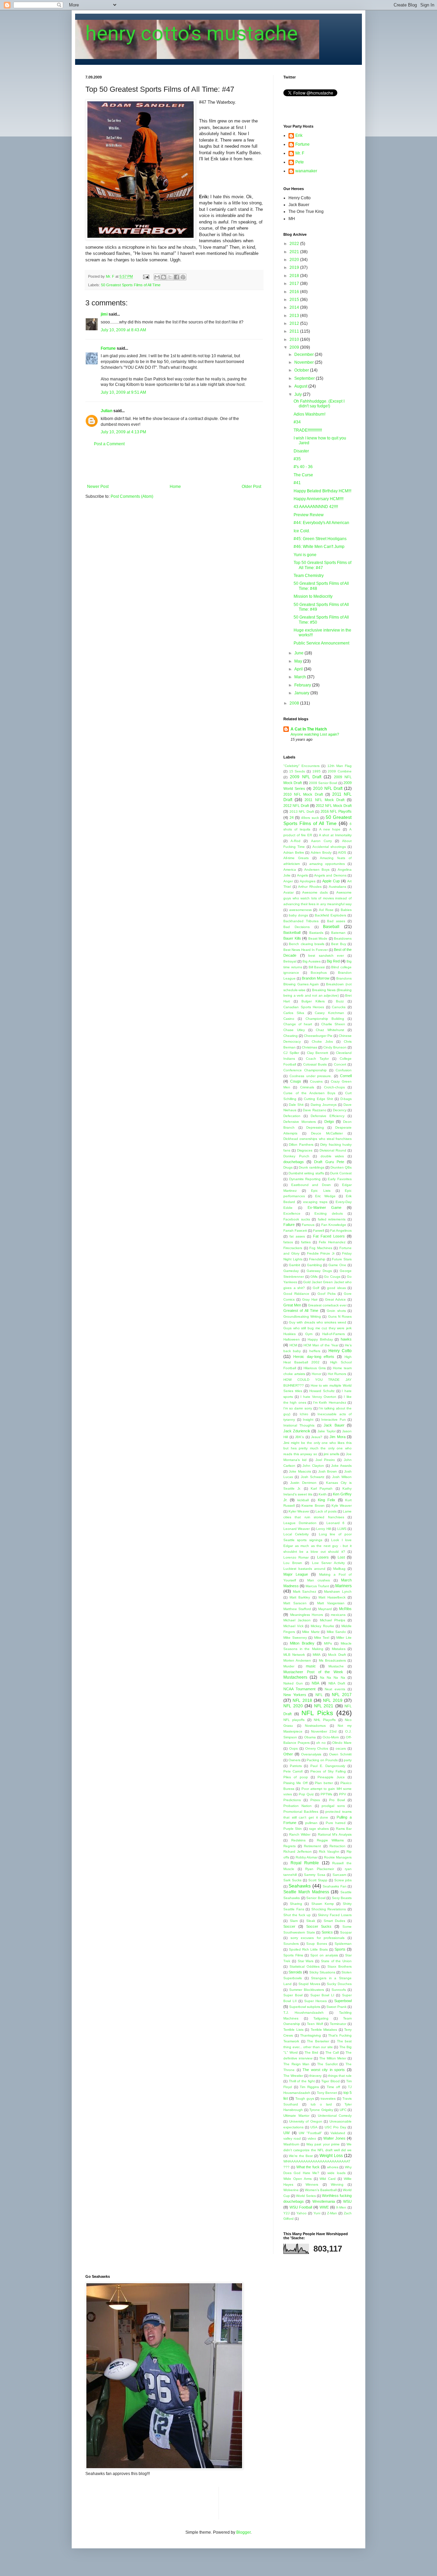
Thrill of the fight (302, 2081)
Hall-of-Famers (334, 1334)
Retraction (337, 1846)
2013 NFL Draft (302, 812)
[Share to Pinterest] (183, 277)
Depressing (315, 1127)
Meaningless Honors (307, 1615)
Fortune (108, 348)
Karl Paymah (322, 1488)
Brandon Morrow (316, 978)
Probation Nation (298, 1806)
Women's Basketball (321, 2190)
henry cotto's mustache (192, 33)
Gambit (294, 1265)
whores (333, 2167)
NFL (319, 1695)
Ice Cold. (302, 531)
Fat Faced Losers (329, 1236)
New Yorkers (295, 1695)
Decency (340, 1110)
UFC (343, 2110)
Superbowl (343, 2001)
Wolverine (291, 2190)
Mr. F (300, 153)
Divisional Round (333, 1150)
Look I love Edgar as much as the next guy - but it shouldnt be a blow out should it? (318, 1546)
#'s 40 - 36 (303, 467)
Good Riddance (296, 1294)
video (312, 2138)
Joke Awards (341, 1466)
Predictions (292, 1800)
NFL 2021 (324, 1706)
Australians (337, 887)
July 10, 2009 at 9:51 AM (123, 392)
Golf (316, 1288)
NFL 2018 (302, 1701)
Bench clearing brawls (307, 944)
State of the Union (336, 1961)
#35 (297, 459)
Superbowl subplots (305, 2007)
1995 (316, 771)
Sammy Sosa (315, 1875)
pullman (311, 1823)
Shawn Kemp (323, 1904)
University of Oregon (306, 2121)
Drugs (288, 1167)
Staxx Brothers (340, 1966)
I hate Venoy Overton (318, 1397)
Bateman (338, 933)
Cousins (316, 1081)
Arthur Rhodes (310, 887)
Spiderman (343, 1944)
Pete (300, 162)
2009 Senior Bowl (323, 783)
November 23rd (324, 1731)
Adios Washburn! (309, 414)
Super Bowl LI (322, 1995)
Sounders (291, 1944)
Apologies (308, 881)
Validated (338, 2133)
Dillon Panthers (301, 1145)
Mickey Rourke (322, 1626)
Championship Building (325, 1019)
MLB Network (294, 1655)
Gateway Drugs (319, 1271)
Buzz (340, 1001)
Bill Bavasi (317, 967)
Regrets (290, 1846)
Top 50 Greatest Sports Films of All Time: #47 (322, 565)
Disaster (301, 451)
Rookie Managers (338, 1857)
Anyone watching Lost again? (315, 734)
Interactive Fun (334, 1420)
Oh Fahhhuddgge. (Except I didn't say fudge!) (319, 404)
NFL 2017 (342, 1695)
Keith (323, 1494)
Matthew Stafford (297, 1609)
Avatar (288, 892)
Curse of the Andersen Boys (309, 1093)
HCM (293, 1345)
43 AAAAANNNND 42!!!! (316, 507)
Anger (288, 881)
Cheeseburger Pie (318, 1036)
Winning (337, 2184)
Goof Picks (327, 1294)
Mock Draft (337, 1655)
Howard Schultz (322, 1391)
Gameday (291, 1271)
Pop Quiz (306, 1794)
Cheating (291, 1036)
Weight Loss (331, 2156)
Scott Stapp (318, 1880)
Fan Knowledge (334, 1225)
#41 (297, 483)
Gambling (314, 1265)
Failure (289, 1225)
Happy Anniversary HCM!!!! (319, 499)
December (305, 354)
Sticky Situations (322, 1972)
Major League (296, 1574)
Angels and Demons (330, 875)
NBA (315, 1683)
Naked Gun (293, 1683)
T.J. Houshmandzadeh (304, 2013)
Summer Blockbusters (307, 1990)
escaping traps (315, 1202)
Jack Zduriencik (297, 1431)
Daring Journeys (324, 1105)
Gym (309, 1334)
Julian (107, 411)
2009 (295, 347)
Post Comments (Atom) (132, 496)
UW (286, 2133)
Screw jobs (343, 1880)
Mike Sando (336, 1632)
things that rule (340, 2076)
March (301, 677)
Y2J (286, 2213)
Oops (293, 1748)
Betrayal (290, 961)
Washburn (291, 2144)
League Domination (300, 1523)
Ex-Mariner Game (325, 1207)
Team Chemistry (309, 576)
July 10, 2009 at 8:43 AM (123, 330)
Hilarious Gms (315, 1368)
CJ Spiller (291, 1053)
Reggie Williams (330, 1840)
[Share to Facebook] (177, 277)
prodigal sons (333, 1806)
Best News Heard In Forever (306, 950)
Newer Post (98, 487)
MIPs (328, 1643)
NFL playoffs (294, 1720)
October (302, 370)
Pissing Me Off (295, 1783)
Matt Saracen (295, 1603)
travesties (328, 2099)
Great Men (292, 1305)
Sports (340, 1949)
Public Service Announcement (321, 643)
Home (175, 487)
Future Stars (342, 1259)
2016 (295, 292)
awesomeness (300, 910)
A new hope (330, 829)
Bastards (316, 933)
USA (314, 2127)
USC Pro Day (335, 2127)
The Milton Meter (333, 2058)
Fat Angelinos (341, 1231)
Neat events (335, 1689)
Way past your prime (323, 2144)
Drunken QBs (341, 1167)
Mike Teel (322, 1638)
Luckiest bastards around (304, 1569)
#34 (297, 422)
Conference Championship (305, 1070)
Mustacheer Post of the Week (313, 1672)
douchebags (294, 1162)
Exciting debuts (329, 1213)
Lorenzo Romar (296, 1557)
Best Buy (339, 944)
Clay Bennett (318, 1053)
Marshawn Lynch (338, 1591)
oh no (321, 1743)
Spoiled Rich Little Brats (308, 1949)
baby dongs (298, 915)
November (305, 362)
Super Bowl (293, 1995)
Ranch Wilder (300, 1834)
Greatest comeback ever (327, 1305)
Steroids (295, 1972)
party (348, 1760)
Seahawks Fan (334, 1886)
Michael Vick (293, 1626)
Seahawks (300, 1886)
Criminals (307, 1087)
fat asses (297, 1236)
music (311, 1666)
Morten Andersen (297, 1660)
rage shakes (319, 1829)
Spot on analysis (324, 1955)
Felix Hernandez (332, 1242)
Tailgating (321, 2018)
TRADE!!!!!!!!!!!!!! (308, 430)
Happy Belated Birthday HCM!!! (322, 491)
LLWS (342, 1529)
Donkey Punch (296, 1156)
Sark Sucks (292, 1880)
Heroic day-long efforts (314, 1357)
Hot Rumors (337, 1374)
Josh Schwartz (313, 1477)
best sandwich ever (326, 956)
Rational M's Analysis (335, 1834)
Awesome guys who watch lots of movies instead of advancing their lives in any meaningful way (318, 898)
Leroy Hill (323, 1529)
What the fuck (308, 2167)
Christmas (309, 1047)
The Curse (303, 475)
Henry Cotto (340, 1351)
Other (288, 1754)
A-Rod (295, 841)
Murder (289, 1666)
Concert (340, 1064)
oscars (341, 1748)
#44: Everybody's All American (321, 523)
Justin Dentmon (303, 1483)
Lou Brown (293, 1563)
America (290, 870)
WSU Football (301, 2207)
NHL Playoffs (325, 1720)
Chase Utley (294, 1030)
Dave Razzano (315, 1110)
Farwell (319, 1231)
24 (292, 817)
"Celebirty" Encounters (301, 766)
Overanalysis (311, 1754)
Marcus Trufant (317, 1586)
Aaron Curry (321, 841)
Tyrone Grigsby (321, 2110)
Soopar (346, 1932)
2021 (295, 252)
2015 (295, 300)
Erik (299, 135)
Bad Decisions (297, 927)
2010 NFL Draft (328, 788)
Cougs (296, 1081)
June (299, 653)
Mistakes (339, 1649)
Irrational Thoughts (299, 1425)
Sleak (311, 1921)
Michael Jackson (297, 1620)
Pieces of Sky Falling (328, 1771)
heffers (315, 1351)
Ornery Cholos (317, 1748)
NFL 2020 (293, 1706)
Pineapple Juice (331, 1777)
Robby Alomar (307, 1857)
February (303, 685)
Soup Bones (316, 1944)
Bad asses (336, 921)
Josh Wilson (342, 1477)
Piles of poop (296, 1777)
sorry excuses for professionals (318, 1938)
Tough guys (305, 2099)
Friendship (317, 1259)
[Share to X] (170, 277)
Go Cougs (332, 1277)
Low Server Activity (328, 1563)
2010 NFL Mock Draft (303, 794)
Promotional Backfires (301, 1812)
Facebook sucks (297, 1219)
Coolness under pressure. (311, 1076)
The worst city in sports (324, 2070)
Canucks (339, 1007)
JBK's (299, 1437)
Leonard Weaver (297, 1529)
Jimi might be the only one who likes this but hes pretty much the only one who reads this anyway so (318, 1449)
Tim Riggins (309, 2087)
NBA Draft (337, 1683)
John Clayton (313, 1466)
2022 (295, 244)
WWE (324, 2207)
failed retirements (332, 1219)
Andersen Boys (317, 870)
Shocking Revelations (329, 1909)
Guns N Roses (340, 1316)
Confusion (344, 1070)
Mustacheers (295, 1677)
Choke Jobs (322, 1041)
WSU (347, 2201)
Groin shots (336, 1311)
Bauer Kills (292, 938)
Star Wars (306, 1961)
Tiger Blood (330, 2081)
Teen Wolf (315, 2024)
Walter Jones (334, 2138)
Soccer (289, 1926)
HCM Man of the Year (321, 1345)
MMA (317, 1655)
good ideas (336, 1288)
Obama (310, 1737)
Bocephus (319, 973)
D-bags (346, 1099)
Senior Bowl (316, 1898)
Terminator (338, 2024)
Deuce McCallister (327, 1133)
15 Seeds (297, 771)
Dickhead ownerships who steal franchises (318, 1139)
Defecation (292, 1116)
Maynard (325, 1609)
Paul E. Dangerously (328, 1766)
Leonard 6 (336, 1523)
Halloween (292, 1339)
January (302, 693)
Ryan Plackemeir (320, 1869)
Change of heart (298, 1024)
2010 (295, 339)
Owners (294, 1760)
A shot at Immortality (335, 835)
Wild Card (328, 2179)
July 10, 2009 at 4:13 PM (123, 432)
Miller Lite (344, 1638)
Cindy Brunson (335, 1047)
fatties (306, 1242)
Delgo (329, 1121)
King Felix (327, 1500)
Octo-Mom (331, 1737)
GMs (314, 1277)
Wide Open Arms (298, 2179)
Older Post (251, 487)
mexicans (338, 1615)
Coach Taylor (317, 1059)
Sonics (327, 1932)
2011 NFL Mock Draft (325, 800)
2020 (295, 260)
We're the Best (301, 2156)
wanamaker (306, 171)
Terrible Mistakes (324, 2030)
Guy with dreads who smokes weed (318, 1322)
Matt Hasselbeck (332, 1597)
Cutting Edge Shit (319, 1099)
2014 (295, 307)
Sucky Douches (339, 1984)
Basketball (292, 932)
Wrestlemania (324, 2201)
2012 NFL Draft (296, 806)
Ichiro (304, 1414)
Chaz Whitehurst (330, 1030)
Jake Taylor (327, 1431)
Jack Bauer (334, 1425)
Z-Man (332, 2213)
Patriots (296, 1766)
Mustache (336, 1666)
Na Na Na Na (333, 1677)
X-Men (341, 2207)
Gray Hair (310, 1299)
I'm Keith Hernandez (330, 1402)
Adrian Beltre (294, 852)
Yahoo (301, 2213)
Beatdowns (343, 938)
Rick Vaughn (329, 1851)
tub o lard (321, 2104)
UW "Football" (310, 2133)
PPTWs (326, 1794)
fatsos (288, 1242)
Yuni (317, 2213)
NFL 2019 (333, 1701)
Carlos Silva (294, 1013)
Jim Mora (337, 1437)
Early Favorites (340, 1179)
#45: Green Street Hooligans (320, 539)
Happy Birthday (320, 1339)
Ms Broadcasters (332, 1660)
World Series (306, 2196)
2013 (295, 316)
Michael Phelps (333, 1620)
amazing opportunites (327, 864)
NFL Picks (317, 1713)
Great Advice (335, 1299)
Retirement (312, 1846)
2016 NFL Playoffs (336, 811)
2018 (295, 276)
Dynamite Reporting (305, 1179)
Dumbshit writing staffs (306, 1173)
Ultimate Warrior (296, 2116)
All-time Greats (296, 858)
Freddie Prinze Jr (321, 1253)
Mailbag (339, 1569)
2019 (295, 267)
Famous (308, 1225)
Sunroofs (339, 1990)
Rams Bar (344, 1829)
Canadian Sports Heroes (304, 1007)
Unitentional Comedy (335, 2116)
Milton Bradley (302, 1643)
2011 (295, 331)
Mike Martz (311, 1632)
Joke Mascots (300, 1471)
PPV (343, 1794)
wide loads (336, 2173)
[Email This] (157, 277)
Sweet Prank (336, 2007)
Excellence (292, 1213)
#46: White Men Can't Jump (319, 547)
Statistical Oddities (305, 1966)
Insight (308, 1420)
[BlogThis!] (164, 277)
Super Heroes (315, 2001)
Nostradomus (315, 1726)
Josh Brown (328, 1471)
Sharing (296, 1904)
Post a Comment (109, 444)
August (301, 386)
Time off (334, 2087)
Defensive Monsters (300, 1122)
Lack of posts (326, 1511)
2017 (295, 284)
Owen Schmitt (340, 1754)
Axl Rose (326, 910)
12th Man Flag (340, 766)
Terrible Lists (293, 2030)
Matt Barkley (300, 1597)
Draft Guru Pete (329, 1162)
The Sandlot (327, 2064)
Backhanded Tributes (301, 921)
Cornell (346, 1076)
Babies (346, 910)
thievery (315, 2076)
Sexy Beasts (342, 1898)
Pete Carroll (293, 1771)
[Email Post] (146, 276)
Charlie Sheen (333, 1024)
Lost (341, 1557)
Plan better (324, 1783)
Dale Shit (296, 1105)
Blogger (243, 2532)
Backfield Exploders (330, 915)
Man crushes (319, 1580)
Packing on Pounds (322, 1760)
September (305, 378)
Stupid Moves (309, 1984)
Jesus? (317, 1437)
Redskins (298, 1840)
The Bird (311, 2052)
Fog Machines (321, 1248)
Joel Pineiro (325, 1460)
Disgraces (305, 1150)
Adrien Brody (321, 852)
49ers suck (310, 818)
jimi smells (332, 1454)
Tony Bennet (327, 2093)
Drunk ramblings (311, 1167)
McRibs (345, 1609)
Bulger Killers (313, 1001)
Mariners (343, 1586)
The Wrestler (293, 2076)
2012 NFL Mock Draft (334, 806)
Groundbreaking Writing (302, 1316)
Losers (323, 1557)
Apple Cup (331, 881)
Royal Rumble (305, 1863)
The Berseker (318, 2041)
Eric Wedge (325, 1196)
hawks (346, 1339)
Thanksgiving (311, 2035)
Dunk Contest (341, 1173)
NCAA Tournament (299, 1689)
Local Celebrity (296, 1534)
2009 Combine (340, 771)
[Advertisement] (174, 465)
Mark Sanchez (305, 1591)
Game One (337, 1265)
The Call (332, 2052)
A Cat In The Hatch (309, 729)
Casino (289, 1019)
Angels (302, 875)
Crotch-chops (334, 1087)
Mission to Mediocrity (313, 596)
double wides (332, 1156)
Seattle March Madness (306, 1892)
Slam (294, 1921)
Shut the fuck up (297, 1915)
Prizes (315, 1800)
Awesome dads (315, 892)
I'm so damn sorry (298, 1408)
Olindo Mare (342, 1743)
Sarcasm (339, 1875)
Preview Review (309, 515)
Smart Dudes (335, 1921)
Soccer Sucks (319, 1926)
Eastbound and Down (311, 1185)
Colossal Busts (315, 1064)
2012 (295, 323)
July (299, 394)
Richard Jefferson (298, 1851)
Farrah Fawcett (295, 1231)
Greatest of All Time (301, 1311)
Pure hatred (336, 1823)
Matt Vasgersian (331, 1603)
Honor (316, 1374)
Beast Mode (318, 938)
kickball (303, 1500)
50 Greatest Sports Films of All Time (131, 285)
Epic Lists (321, 1191)
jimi (104, 314)
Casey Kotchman (329, 1013)
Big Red (333, 961)
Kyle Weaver (342, 1506)
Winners (312, 2184)
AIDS (342, 852)
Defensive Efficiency (328, 1116)
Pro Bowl (337, 1800)
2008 (295, 703)
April (299, 669)
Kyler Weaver (299, 1511)
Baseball (331, 927)
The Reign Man (296, 2064)
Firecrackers (293, 1248)
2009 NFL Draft (306, 777)
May (299, 661)
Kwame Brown (313, 1506)
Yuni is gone (305, 555)
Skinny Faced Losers (335, 1915)
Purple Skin (293, 1829)
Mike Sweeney (295, 1638)
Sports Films (293, 1955)
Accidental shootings (329, 847)
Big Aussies (312, 961)
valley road (292, 2138)
